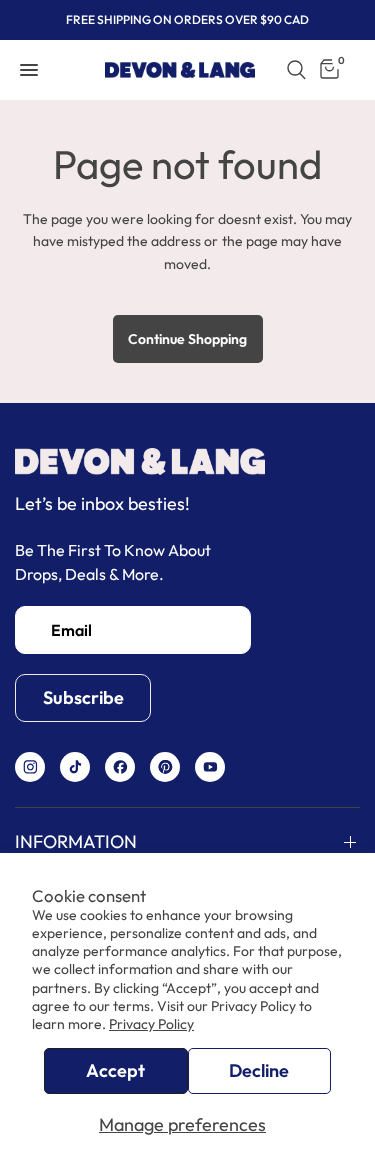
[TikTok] (75, 766)
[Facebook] (120, 766)
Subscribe (83, 697)
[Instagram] (30, 766)
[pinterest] (165, 766)
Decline (259, 1070)
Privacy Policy (151, 1024)
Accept (115, 1070)
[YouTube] (210, 766)
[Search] (296, 70)
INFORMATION (76, 841)
